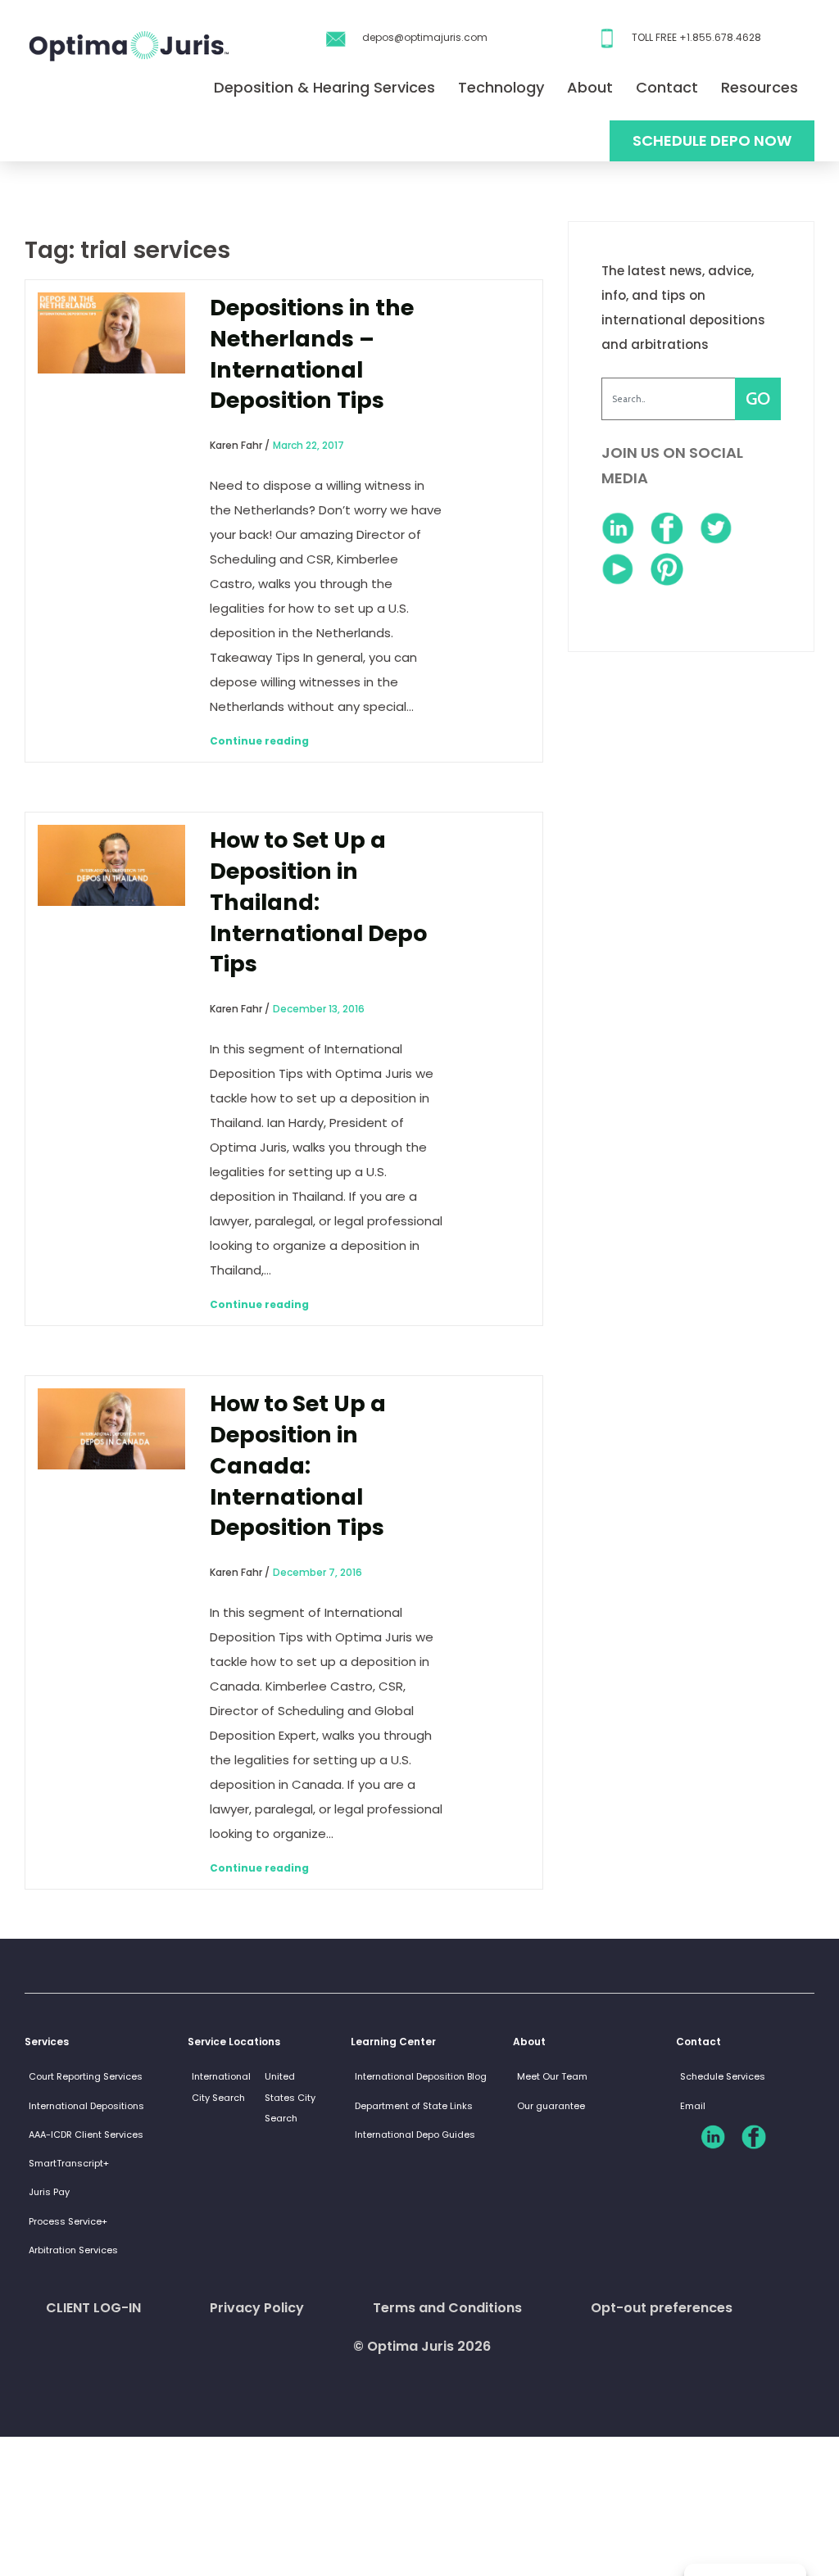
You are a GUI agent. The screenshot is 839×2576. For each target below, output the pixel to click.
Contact (667, 87)
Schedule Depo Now (712, 140)
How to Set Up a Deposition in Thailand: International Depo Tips (318, 902)
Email (693, 2106)
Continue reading (259, 741)
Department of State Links (414, 2106)
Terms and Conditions (447, 2308)
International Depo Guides (415, 2135)
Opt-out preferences (662, 2308)
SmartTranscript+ (69, 2163)
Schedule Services (723, 2076)
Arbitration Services (73, 2250)
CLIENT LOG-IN (93, 2308)
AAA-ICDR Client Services (86, 2135)
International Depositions (86, 2106)
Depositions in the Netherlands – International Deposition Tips (312, 354)
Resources (760, 87)
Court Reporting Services (86, 2076)
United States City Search (290, 2097)
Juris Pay (49, 2192)
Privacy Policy (257, 2308)
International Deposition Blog (421, 2076)
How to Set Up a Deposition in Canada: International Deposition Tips (298, 1465)
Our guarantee (551, 2106)
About (590, 87)
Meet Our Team (552, 2076)
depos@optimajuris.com (425, 37)
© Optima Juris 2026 (422, 2346)
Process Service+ (68, 2221)
